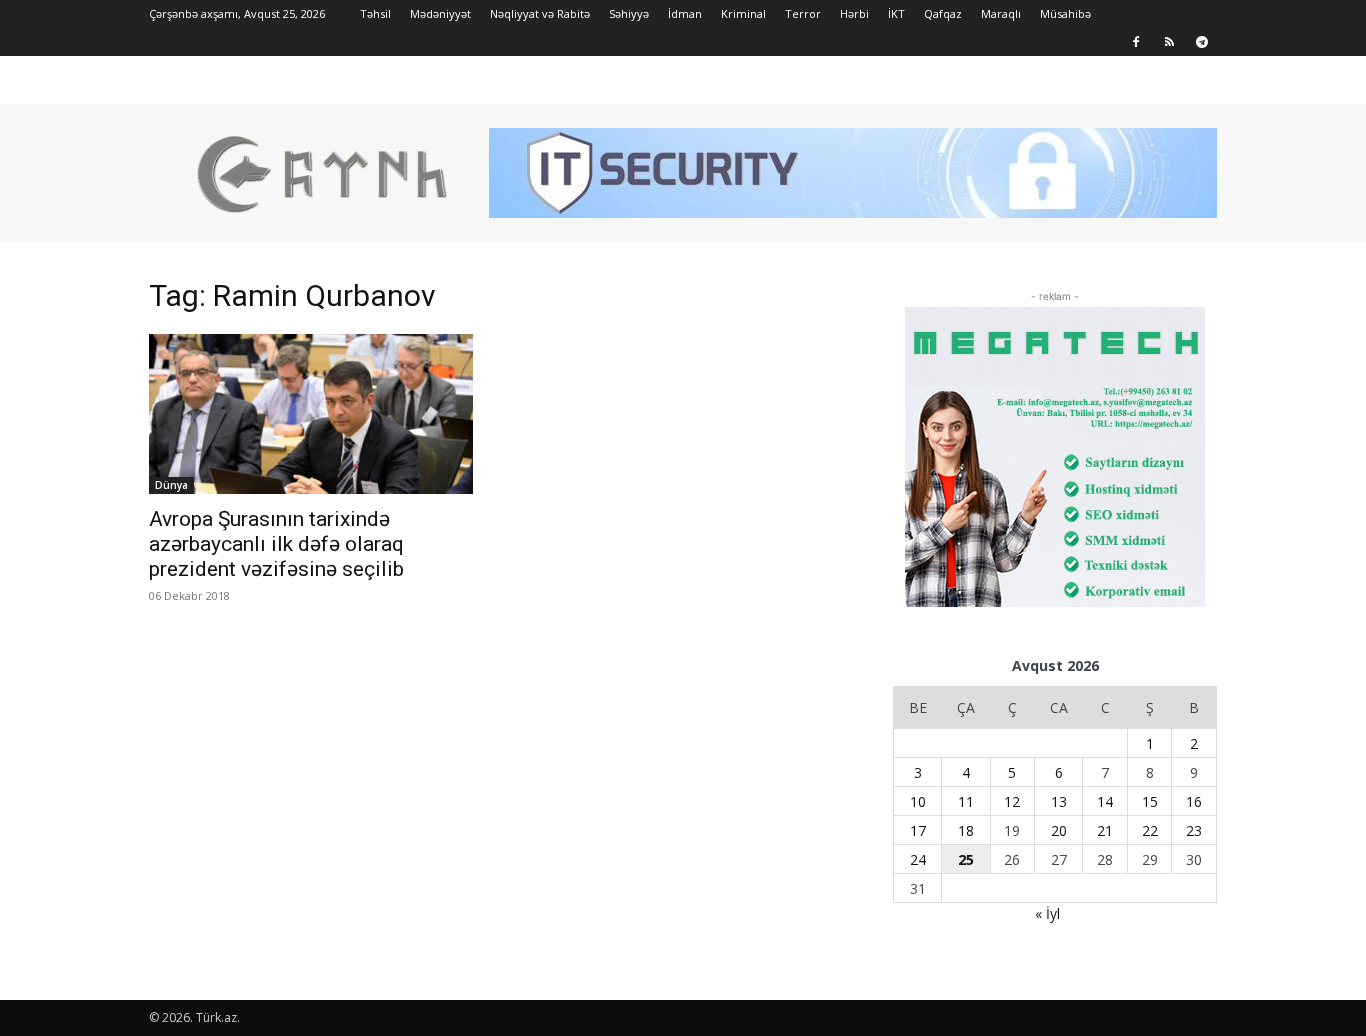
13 (1059, 801)
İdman (685, 13)
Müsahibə (1065, 13)
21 (1105, 830)
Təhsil (375, 13)
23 (1194, 830)
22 (1150, 830)
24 (918, 859)
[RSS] (1169, 42)
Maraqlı (1001, 13)
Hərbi (854, 13)
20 (1059, 830)
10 (918, 801)
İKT (896, 13)
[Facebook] (1136, 42)
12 (1012, 801)
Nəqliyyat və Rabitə (540, 13)
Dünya (171, 485)
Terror (803, 13)
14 (1105, 801)
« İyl (1047, 913)
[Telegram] (1202, 42)
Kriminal (743, 13)
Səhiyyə (629, 13)
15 (1150, 801)
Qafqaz (943, 13)
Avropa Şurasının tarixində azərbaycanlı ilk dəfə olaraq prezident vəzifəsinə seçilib (276, 544)
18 (966, 830)
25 (966, 859)
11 (966, 801)
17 (918, 830)
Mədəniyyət (440, 13)
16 (1194, 801)
